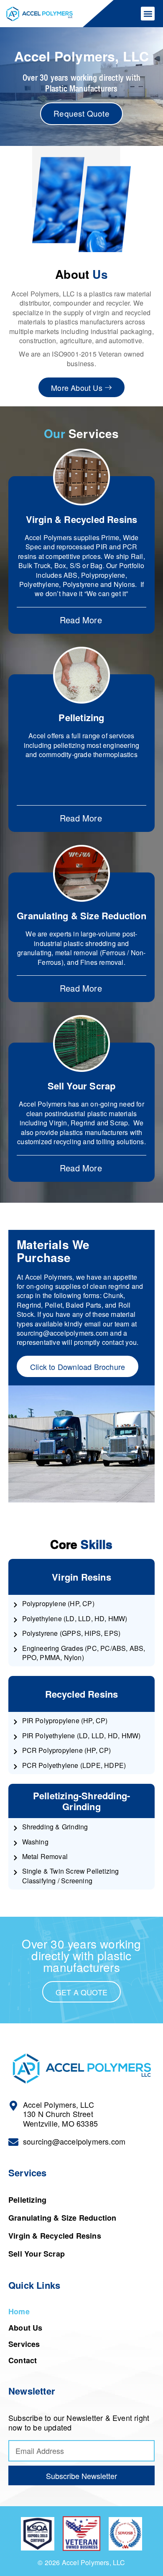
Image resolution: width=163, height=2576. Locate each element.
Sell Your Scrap (82, 1086)
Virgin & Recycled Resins (82, 519)
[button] (148, 14)
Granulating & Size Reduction (81, 916)
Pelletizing (81, 717)
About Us (25, 2328)
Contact (23, 2360)
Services (24, 2344)
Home (19, 2311)
